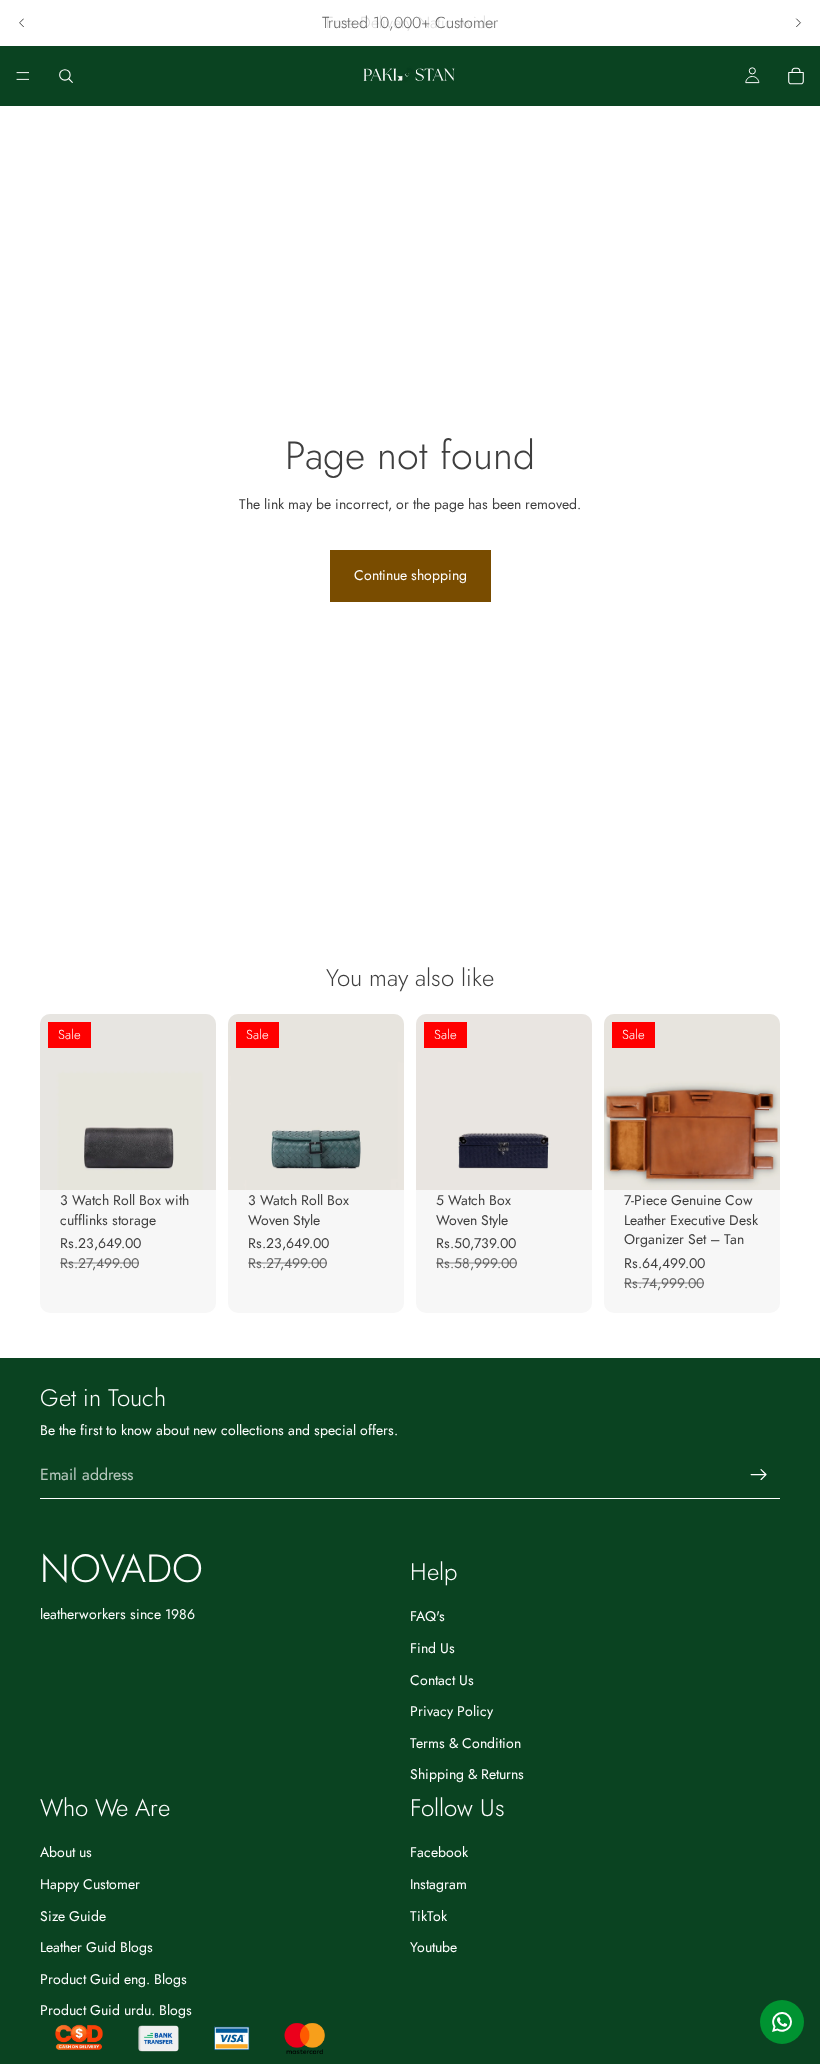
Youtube (433, 1947)
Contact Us (442, 1680)
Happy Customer (90, 1884)
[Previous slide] (22, 23)
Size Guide (73, 1916)
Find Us (432, 1648)
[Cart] (796, 76)
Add (202, 1159)
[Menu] (23, 76)
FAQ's (427, 1616)
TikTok (428, 1916)
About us (66, 1852)
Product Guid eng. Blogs (113, 1979)
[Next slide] (798, 23)
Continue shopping (410, 575)
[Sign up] (759, 1475)
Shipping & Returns (467, 1774)
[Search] (66, 76)
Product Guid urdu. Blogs (116, 2010)
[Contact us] (782, 2022)
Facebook (439, 1852)
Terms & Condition (465, 1743)
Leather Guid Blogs (96, 1947)
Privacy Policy (451, 1711)
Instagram (438, 1884)
